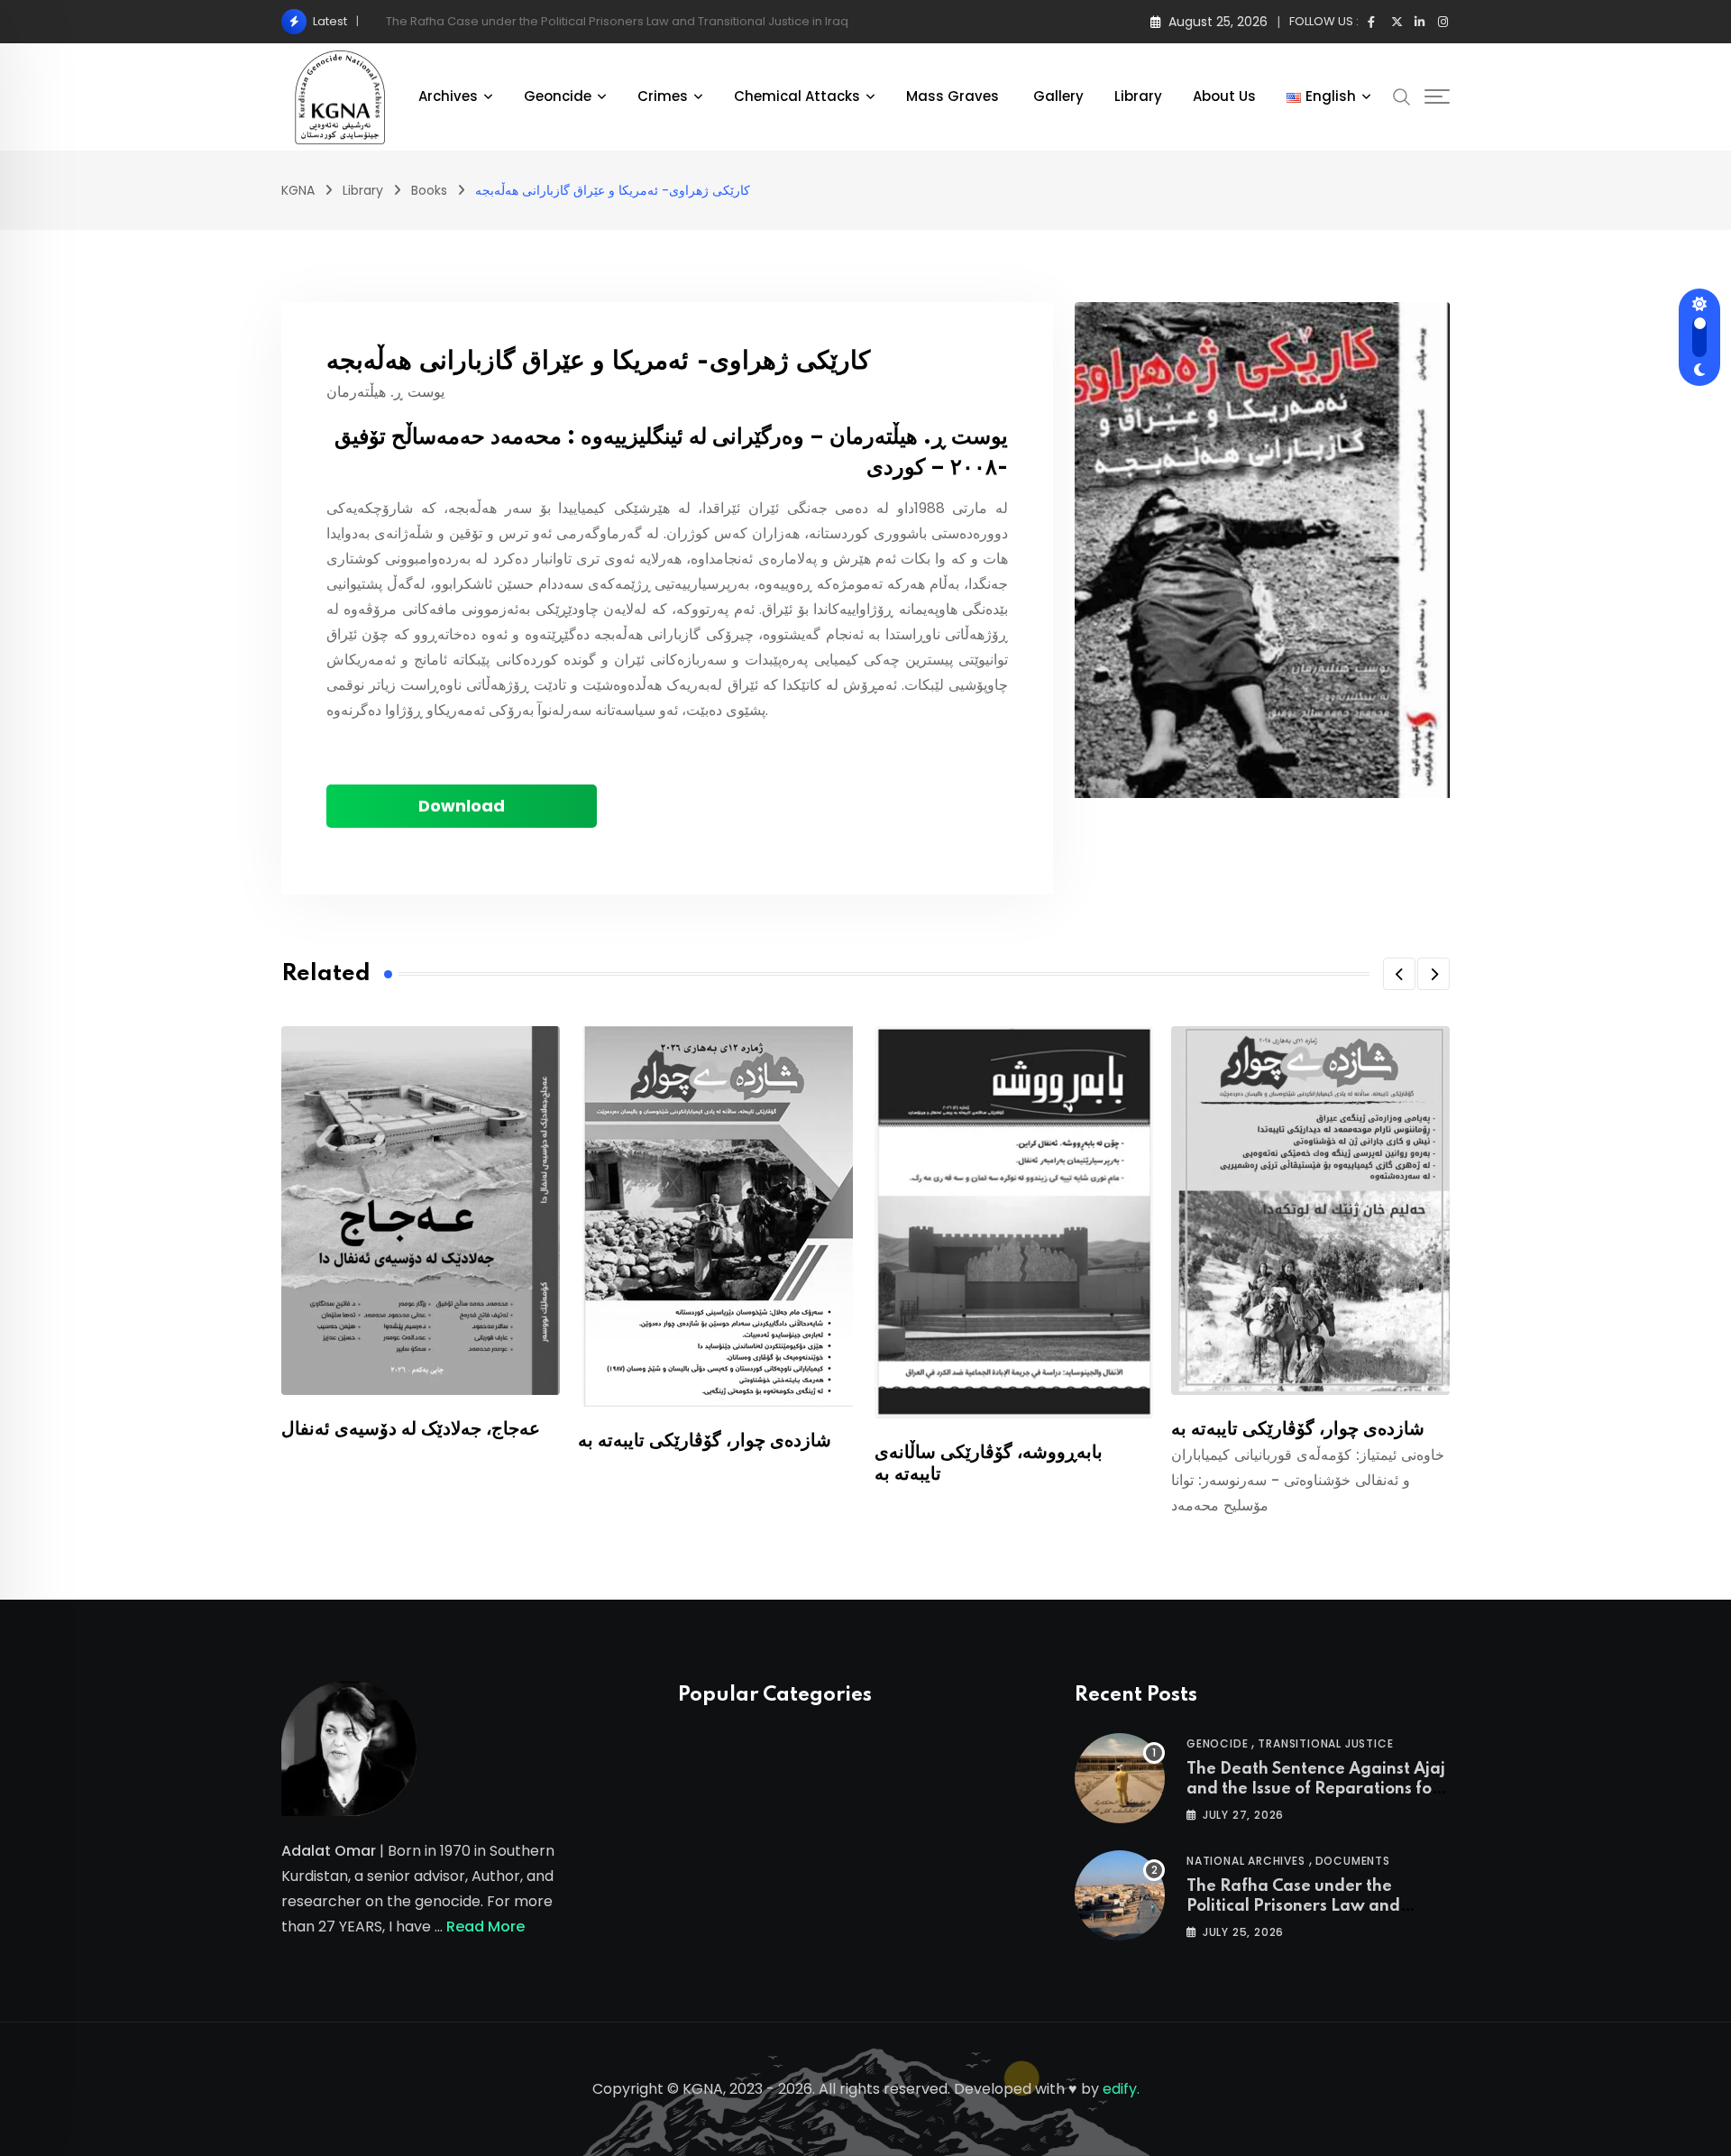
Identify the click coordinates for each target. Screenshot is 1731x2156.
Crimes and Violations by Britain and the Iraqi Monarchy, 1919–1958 (577, 21)
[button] (1399, 974)
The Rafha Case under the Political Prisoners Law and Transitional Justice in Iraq (1293, 1907)
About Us (1224, 96)
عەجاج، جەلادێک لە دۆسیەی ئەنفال (411, 1429)
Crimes (663, 96)
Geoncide (558, 96)
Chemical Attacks (797, 96)
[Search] (1402, 96)
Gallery (1058, 96)
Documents (1353, 1861)
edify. (1121, 2089)
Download (462, 806)
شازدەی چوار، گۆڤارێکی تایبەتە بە (705, 1441)
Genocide (1217, 1743)
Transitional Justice (1325, 1743)
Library (1138, 96)
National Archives (1246, 1861)
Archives (448, 96)
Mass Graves (954, 96)
